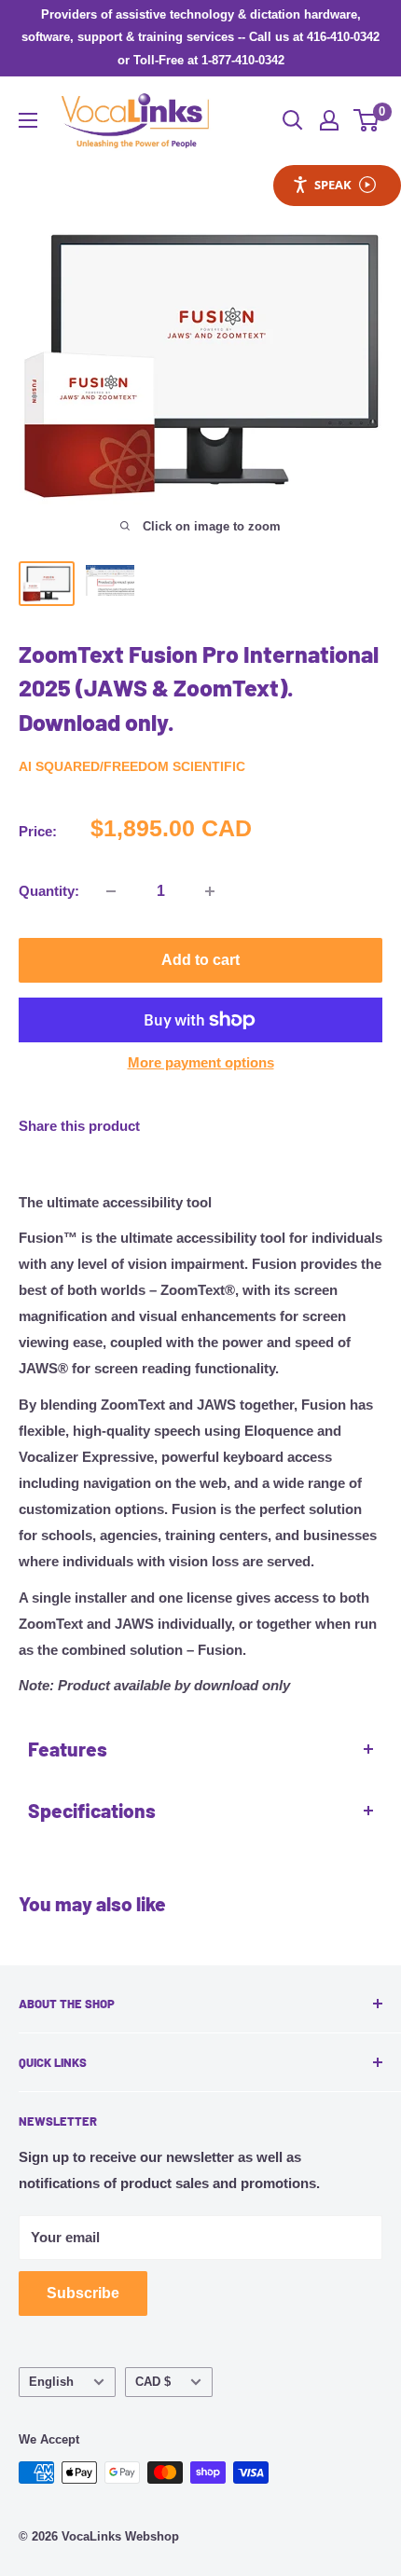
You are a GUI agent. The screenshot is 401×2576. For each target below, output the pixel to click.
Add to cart (200, 960)
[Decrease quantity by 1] (111, 891)
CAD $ (153, 2382)
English (51, 2382)
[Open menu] (28, 120)
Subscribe (83, 2293)
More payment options (201, 1062)
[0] (367, 120)
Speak (333, 185)
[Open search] (293, 120)
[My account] (329, 120)
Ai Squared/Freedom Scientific (132, 766)
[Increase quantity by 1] (210, 891)
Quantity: (49, 891)
